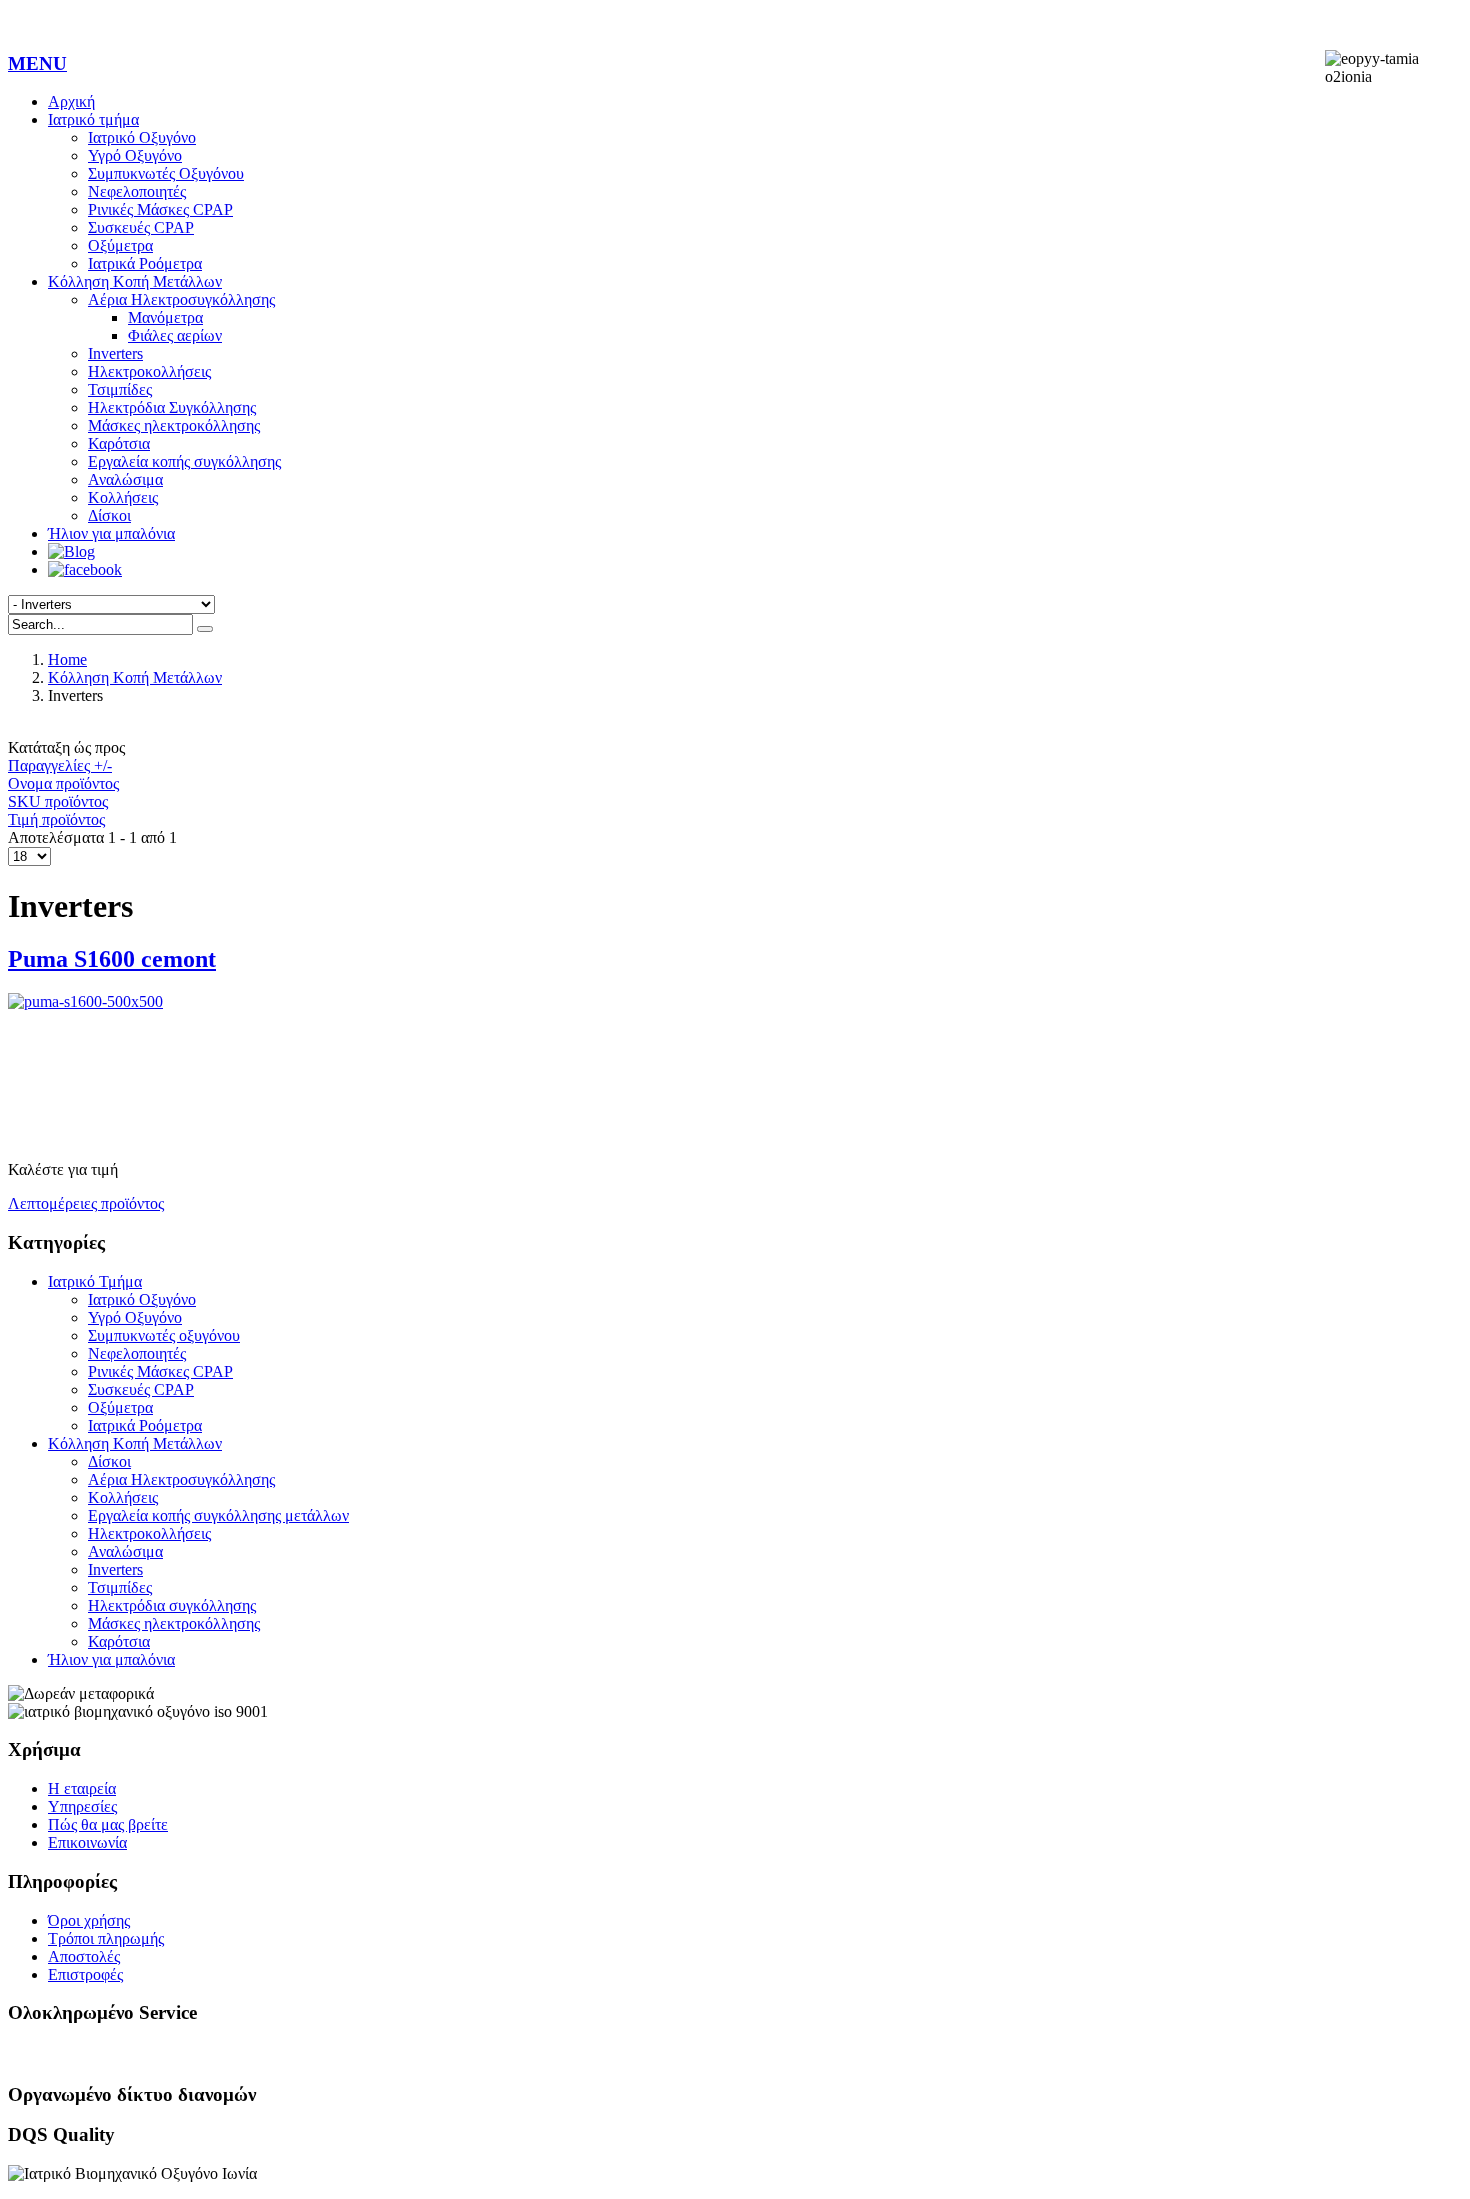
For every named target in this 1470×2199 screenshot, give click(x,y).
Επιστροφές (85, 1974)
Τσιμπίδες (120, 389)
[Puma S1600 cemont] (735, 1068)
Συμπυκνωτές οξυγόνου (164, 1335)
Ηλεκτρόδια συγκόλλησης (172, 1605)
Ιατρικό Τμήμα (95, 1281)
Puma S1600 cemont (112, 959)
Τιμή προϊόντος (56, 819)
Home (67, 659)
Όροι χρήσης (89, 1920)
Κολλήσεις (123, 497)
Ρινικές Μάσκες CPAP (160, 209)
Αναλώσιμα (125, 479)
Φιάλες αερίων (175, 335)
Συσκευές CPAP (141, 227)
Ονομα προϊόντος (63, 783)
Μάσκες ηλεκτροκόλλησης (174, 425)
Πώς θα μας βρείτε (108, 1824)
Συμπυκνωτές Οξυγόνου (166, 173)
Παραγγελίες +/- (60, 765)
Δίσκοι (109, 515)
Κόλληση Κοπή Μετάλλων (135, 281)
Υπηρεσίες (82, 1806)
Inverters (115, 353)
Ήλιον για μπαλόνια (111, 533)
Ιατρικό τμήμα (93, 119)
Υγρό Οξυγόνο (135, 155)
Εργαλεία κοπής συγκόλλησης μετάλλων (218, 1515)
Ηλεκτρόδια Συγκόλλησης (172, 407)
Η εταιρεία (82, 1788)
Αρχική (71, 101)
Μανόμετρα (165, 317)
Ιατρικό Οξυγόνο (142, 137)
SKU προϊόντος (58, 801)
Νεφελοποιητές (137, 191)
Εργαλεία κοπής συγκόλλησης (184, 461)
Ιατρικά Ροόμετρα (145, 263)
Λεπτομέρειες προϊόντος (86, 1203)
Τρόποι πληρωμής (106, 1938)
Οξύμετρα (120, 245)
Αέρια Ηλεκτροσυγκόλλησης (181, 299)
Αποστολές (84, 1956)
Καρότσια (119, 443)
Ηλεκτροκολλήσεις (149, 371)
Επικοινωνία (87, 1842)
